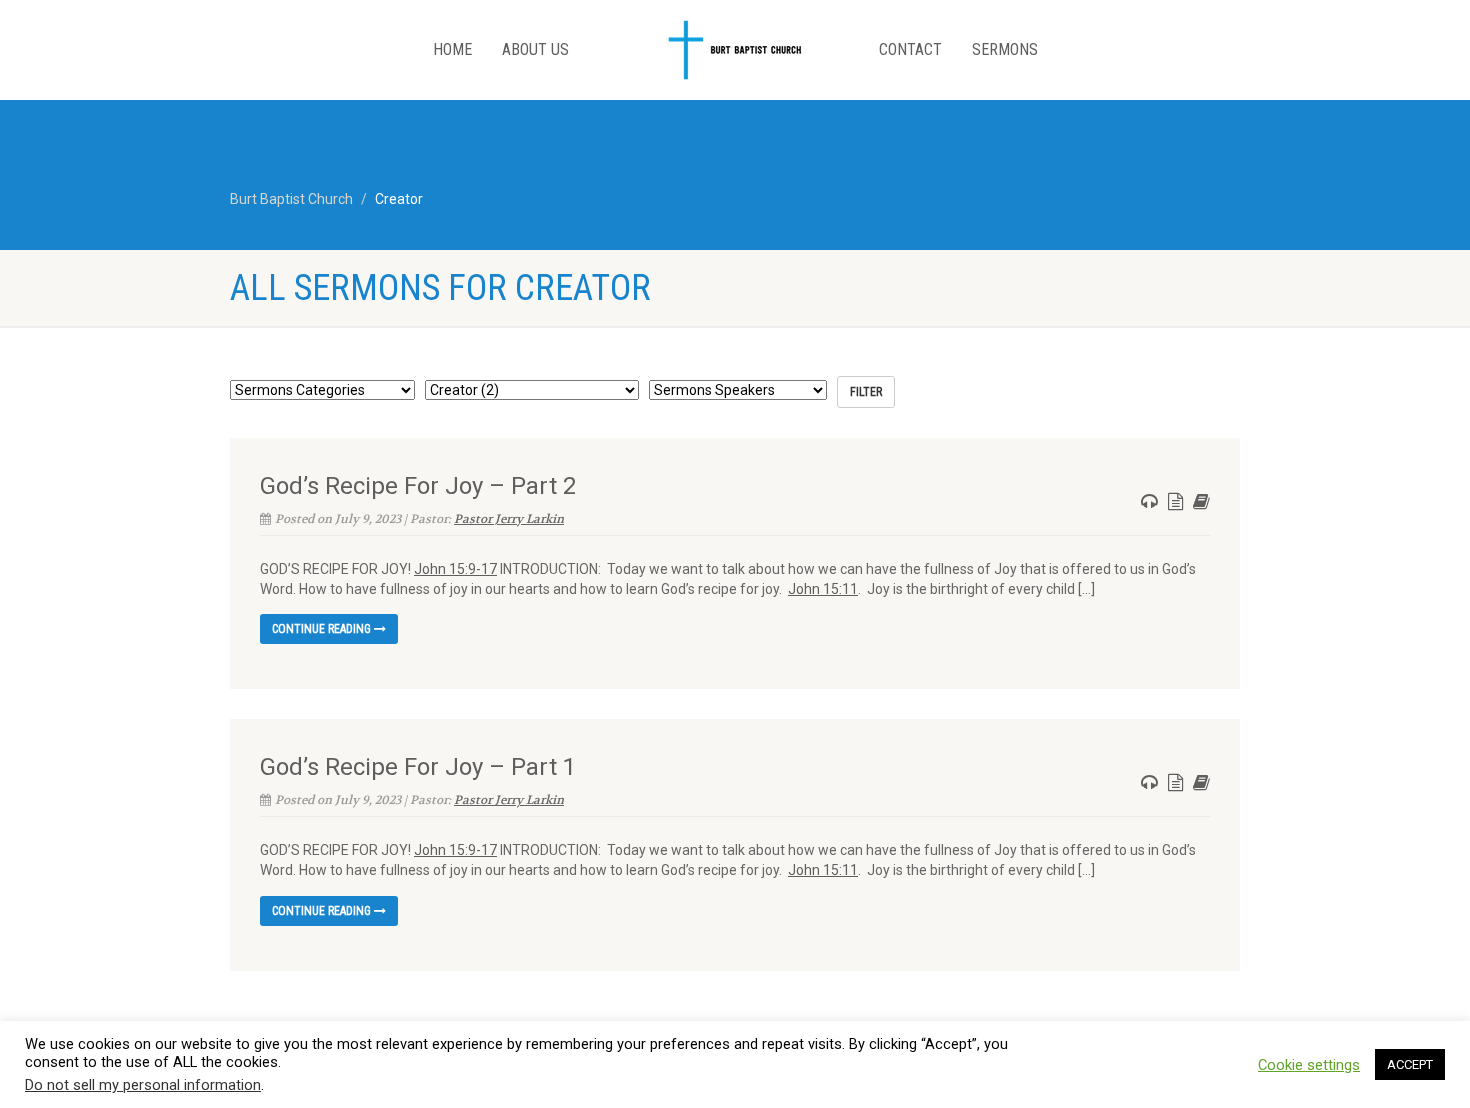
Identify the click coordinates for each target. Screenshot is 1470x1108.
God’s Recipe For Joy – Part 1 (418, 767)
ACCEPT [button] (1410, 1064)
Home (452, 49)
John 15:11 (823, 589)
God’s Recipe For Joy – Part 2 (418, 486)
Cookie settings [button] (1309, 1065)
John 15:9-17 (455, 569)
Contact (910, 49)
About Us (535, 49)
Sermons (1005, 49)
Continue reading (323, 629)
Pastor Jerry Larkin (509, 519)
